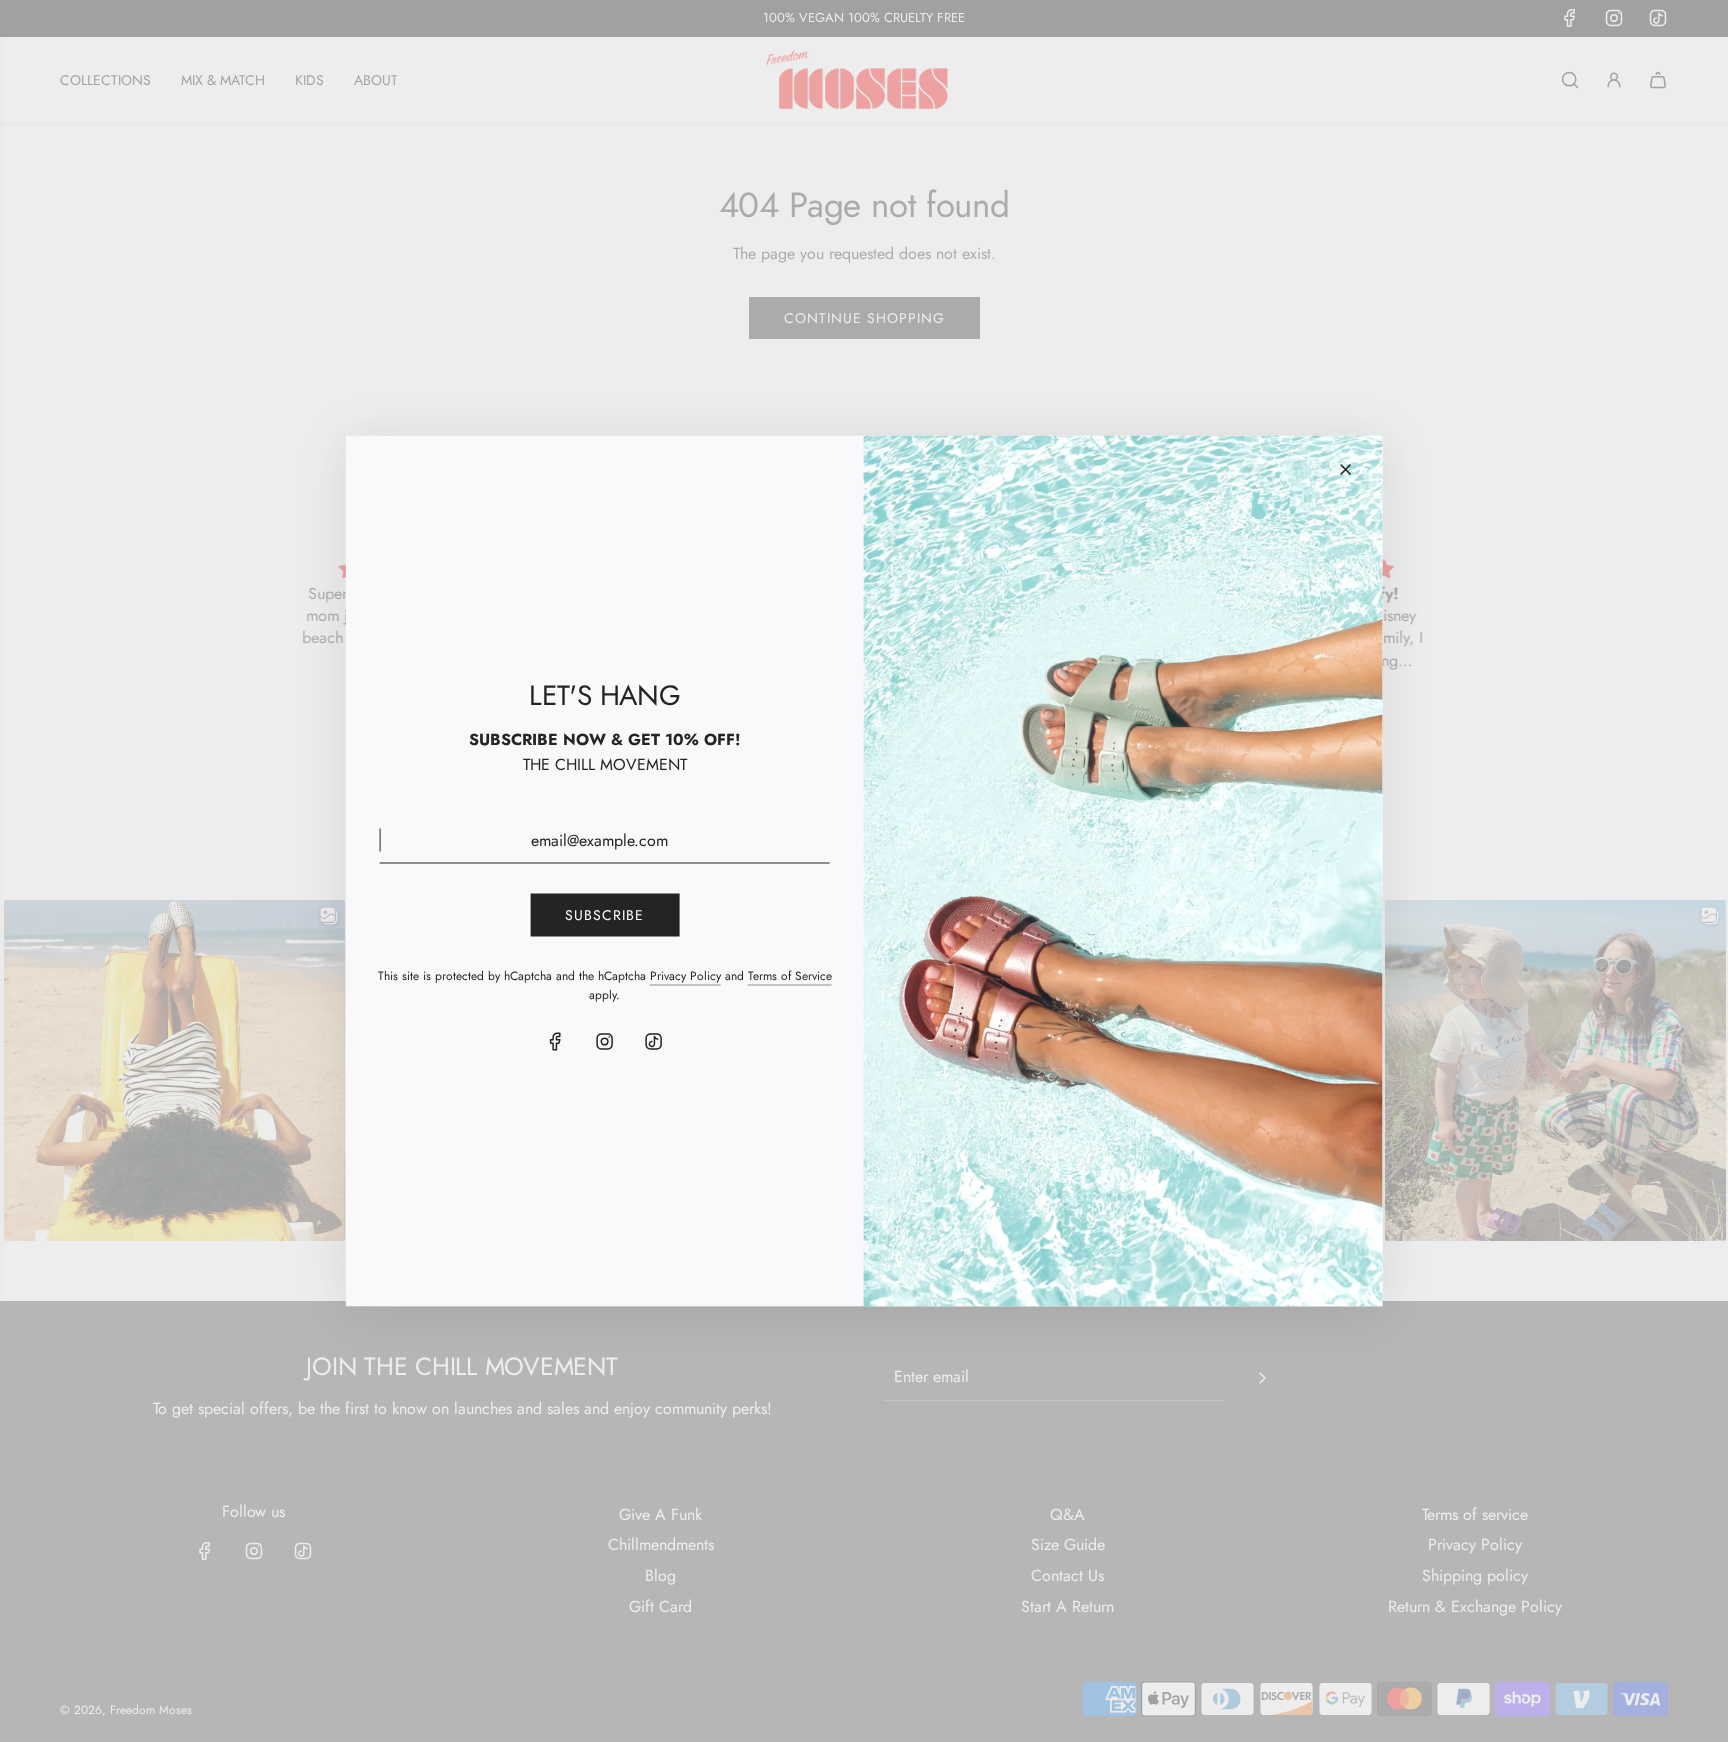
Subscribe (604, 915)
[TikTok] (654, 1042)
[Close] (1345, 470)
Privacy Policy (685, 975)
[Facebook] (556, 1042)
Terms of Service (790, 975)
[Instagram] (605, 1042)
